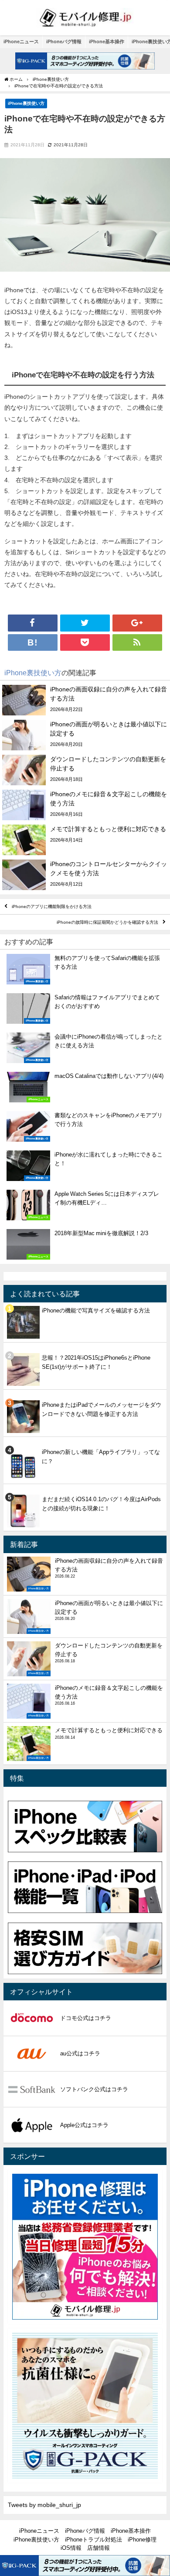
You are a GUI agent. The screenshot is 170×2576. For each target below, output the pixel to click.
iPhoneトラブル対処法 (93, 2540)
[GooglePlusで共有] (137, 623)
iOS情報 (71, 2548)
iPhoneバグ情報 (64, 41)
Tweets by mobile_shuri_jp (44, 2505)
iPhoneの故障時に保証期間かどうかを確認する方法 (107, 922)
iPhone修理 (142, 2540)
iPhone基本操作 (107, 41)
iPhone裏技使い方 (26, 103)
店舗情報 (99, 2548)
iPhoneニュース (21, 41)
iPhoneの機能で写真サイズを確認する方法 (96, 1310)
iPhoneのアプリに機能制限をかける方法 (52, 906)
